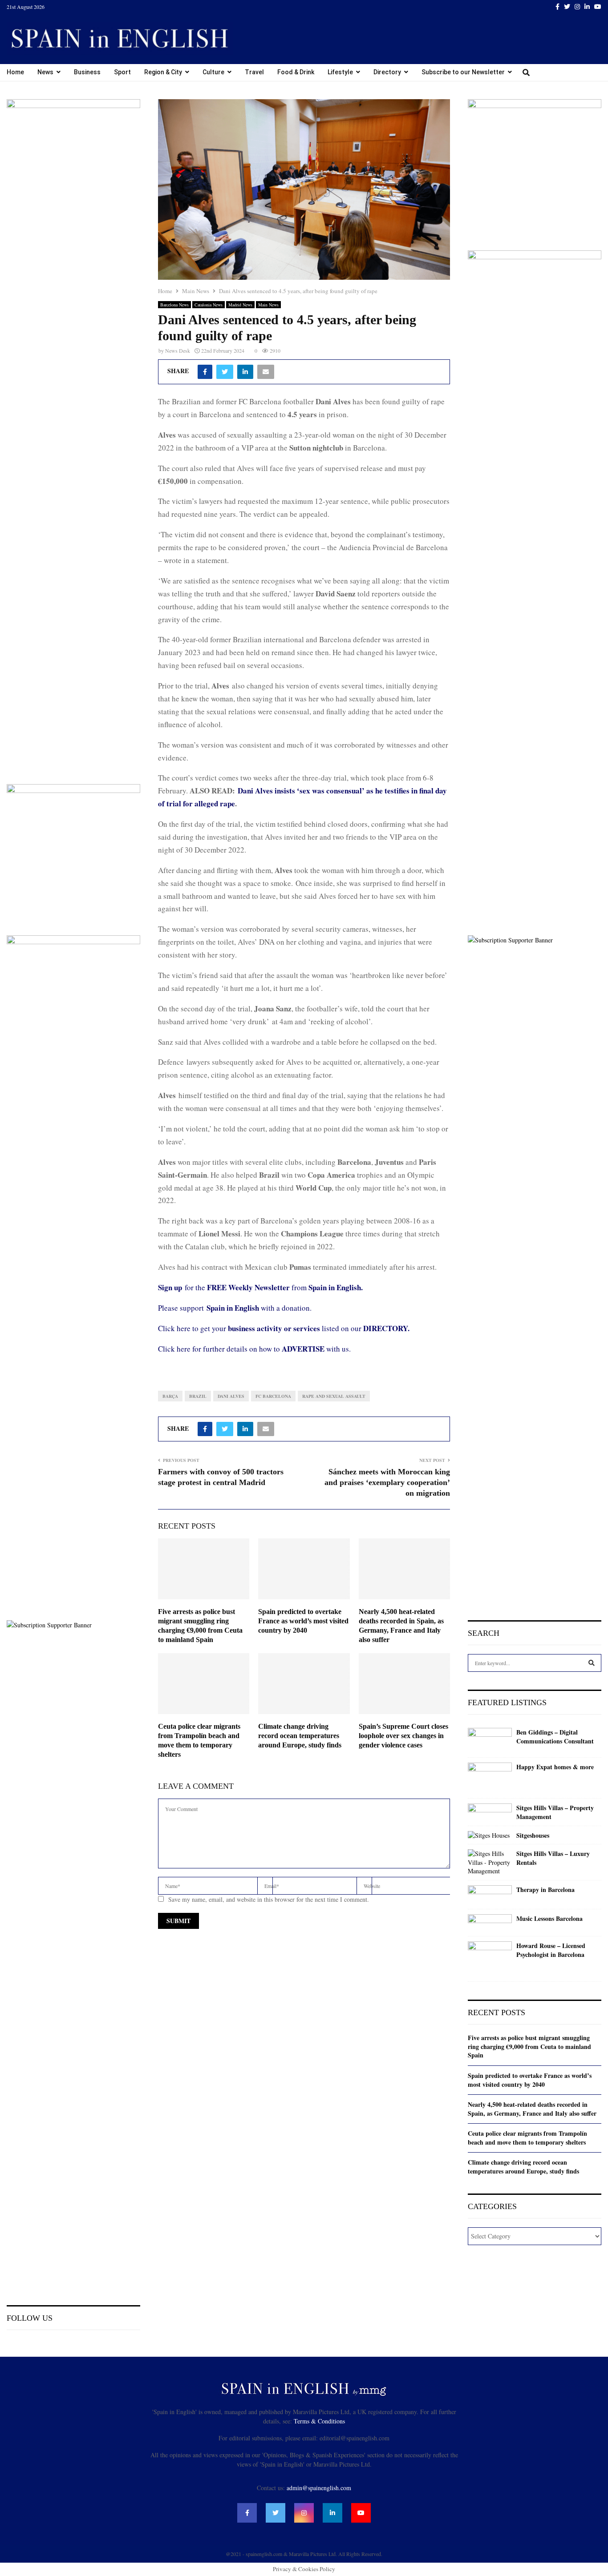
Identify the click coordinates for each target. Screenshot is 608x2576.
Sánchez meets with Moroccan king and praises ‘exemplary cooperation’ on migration (387, 1482)
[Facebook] (247, 2513)
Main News (268, 305)
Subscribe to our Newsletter (463, 72)
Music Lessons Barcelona (549, 1919)
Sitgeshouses (533, 1835)
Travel (254, 72)
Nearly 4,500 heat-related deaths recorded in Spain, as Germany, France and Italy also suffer (532, 2109)
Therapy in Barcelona (545, 1890)
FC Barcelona (273, 1396)
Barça (170, 1396)
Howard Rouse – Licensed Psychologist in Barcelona (551, 1950)
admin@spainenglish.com (319, 2488)
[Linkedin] (332, 2513)
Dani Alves (231, 1396)
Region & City (163, 72)
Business (87, 72)
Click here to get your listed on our (284, 1328)
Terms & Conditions (319, 2421)
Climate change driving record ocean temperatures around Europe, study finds (300, 1736)
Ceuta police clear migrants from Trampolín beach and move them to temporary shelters (527, 2138)
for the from (260, 1287)
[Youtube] (361, 2513)
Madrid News (240, 305)
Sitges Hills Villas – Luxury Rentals (553, 1858)
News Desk (178, 350)
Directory (387, 72)
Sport (122, 72)
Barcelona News (174, 305)
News (45, 72)
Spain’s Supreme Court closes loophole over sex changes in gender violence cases (403, 1736)
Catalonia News (209, 305)
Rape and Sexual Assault (334, 1396)
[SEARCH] (592, 1663)
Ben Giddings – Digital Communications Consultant (555, 1737)
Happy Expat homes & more (555, 1767)
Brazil (198, 1396)
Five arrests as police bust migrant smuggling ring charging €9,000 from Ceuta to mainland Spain (529, 2046)
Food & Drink (296, 72)
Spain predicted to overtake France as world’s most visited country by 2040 (303, 1621)
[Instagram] (304, 2513)
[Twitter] (276, 2513)
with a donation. (259, 1308)
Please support (182, 1308)
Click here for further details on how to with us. (254, 1349)
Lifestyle (340, 72)
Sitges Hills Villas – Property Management (555, 1812)
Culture (213, 72)
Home (15, 72)
